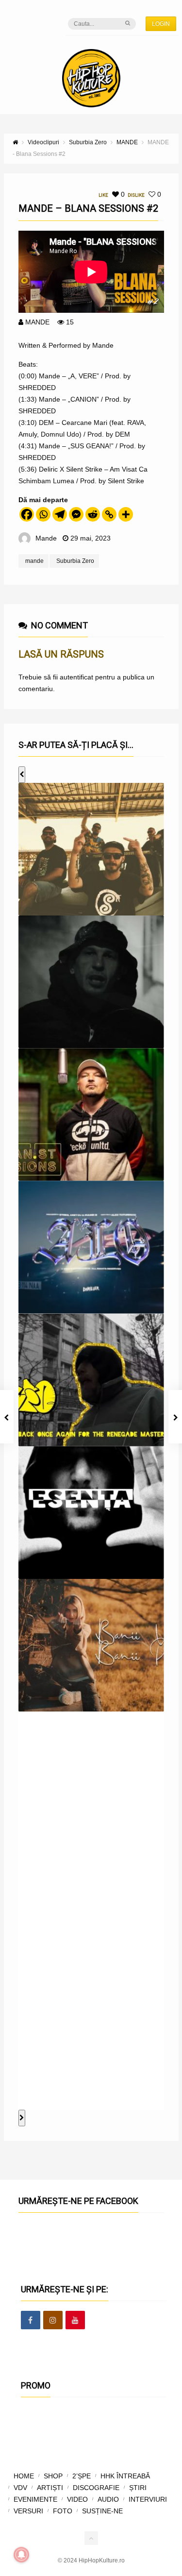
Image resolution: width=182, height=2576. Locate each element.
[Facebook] (27, 514)
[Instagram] (53, 2321)
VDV (20, 2488)
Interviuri (148, 2499)
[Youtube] (75, 2321)
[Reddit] (93, 514)
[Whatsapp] (43, 514)
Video (77, 2499)
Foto (63, 2511)
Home (24, 2476)
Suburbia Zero (75, 561)
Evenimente (35, 2499)
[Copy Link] (109, 514)
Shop (53, 2476)
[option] (91, 849)
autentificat (76, 677)
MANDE (37, 322)
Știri (138, 2488)
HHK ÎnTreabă (125, 2476)
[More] (126, 514)
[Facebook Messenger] (76, 514)
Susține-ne (102, 2511)
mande (34, 561)
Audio (108, 2499)
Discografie (96, 2488)
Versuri (28, 2511)
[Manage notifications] (21, 2555)
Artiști (50, 2488)
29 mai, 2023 (91, 538)
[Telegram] (60, 514)
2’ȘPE (82, 2476)
